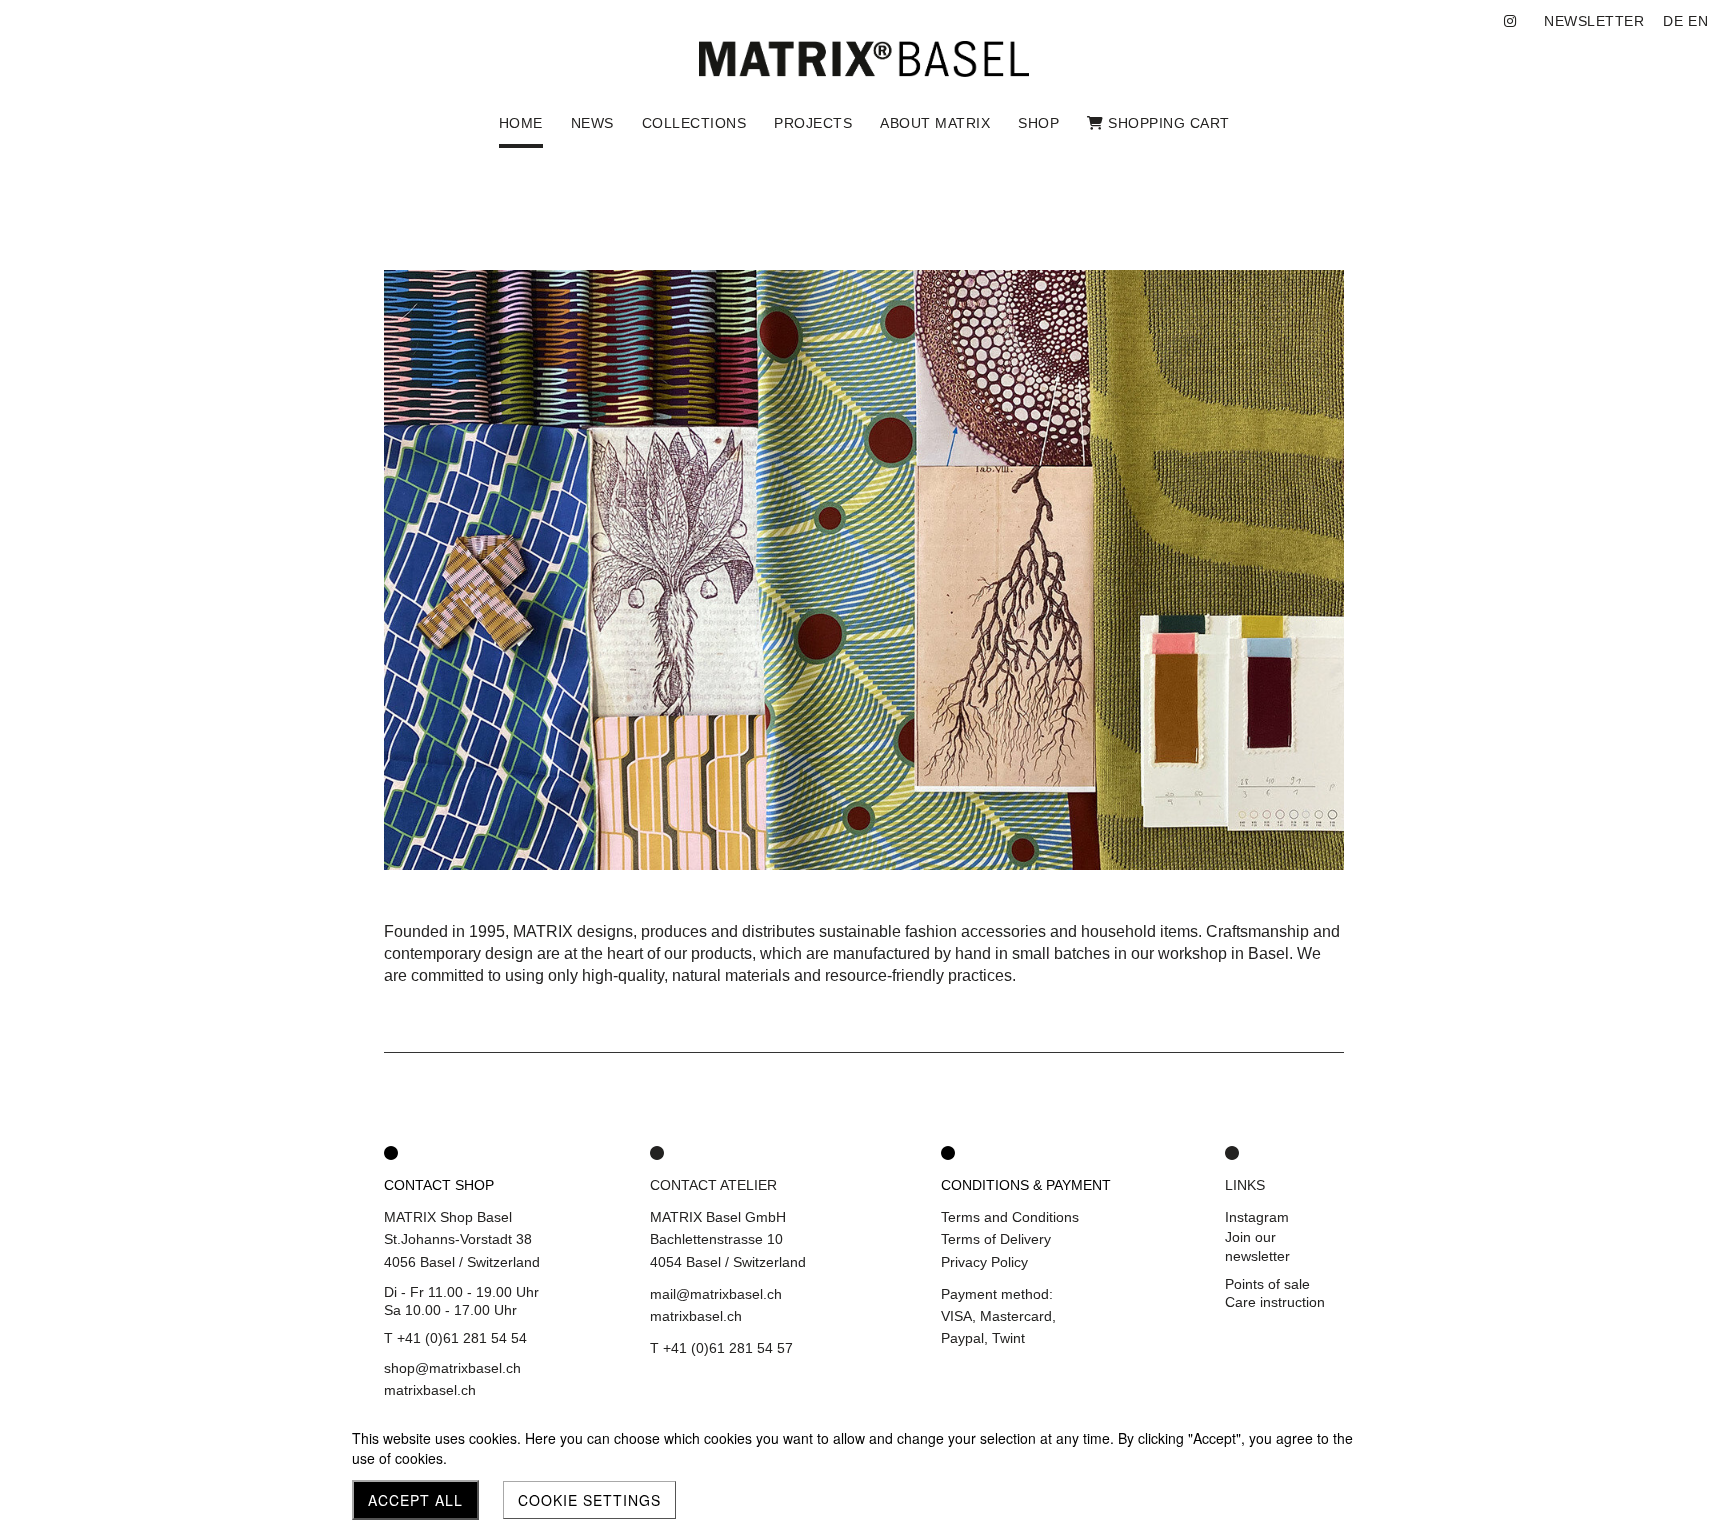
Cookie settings (589, 1500)
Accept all (415, 1500)
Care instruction (1275, 1302)
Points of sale (1267, 1284)
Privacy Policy (984, 1262)
